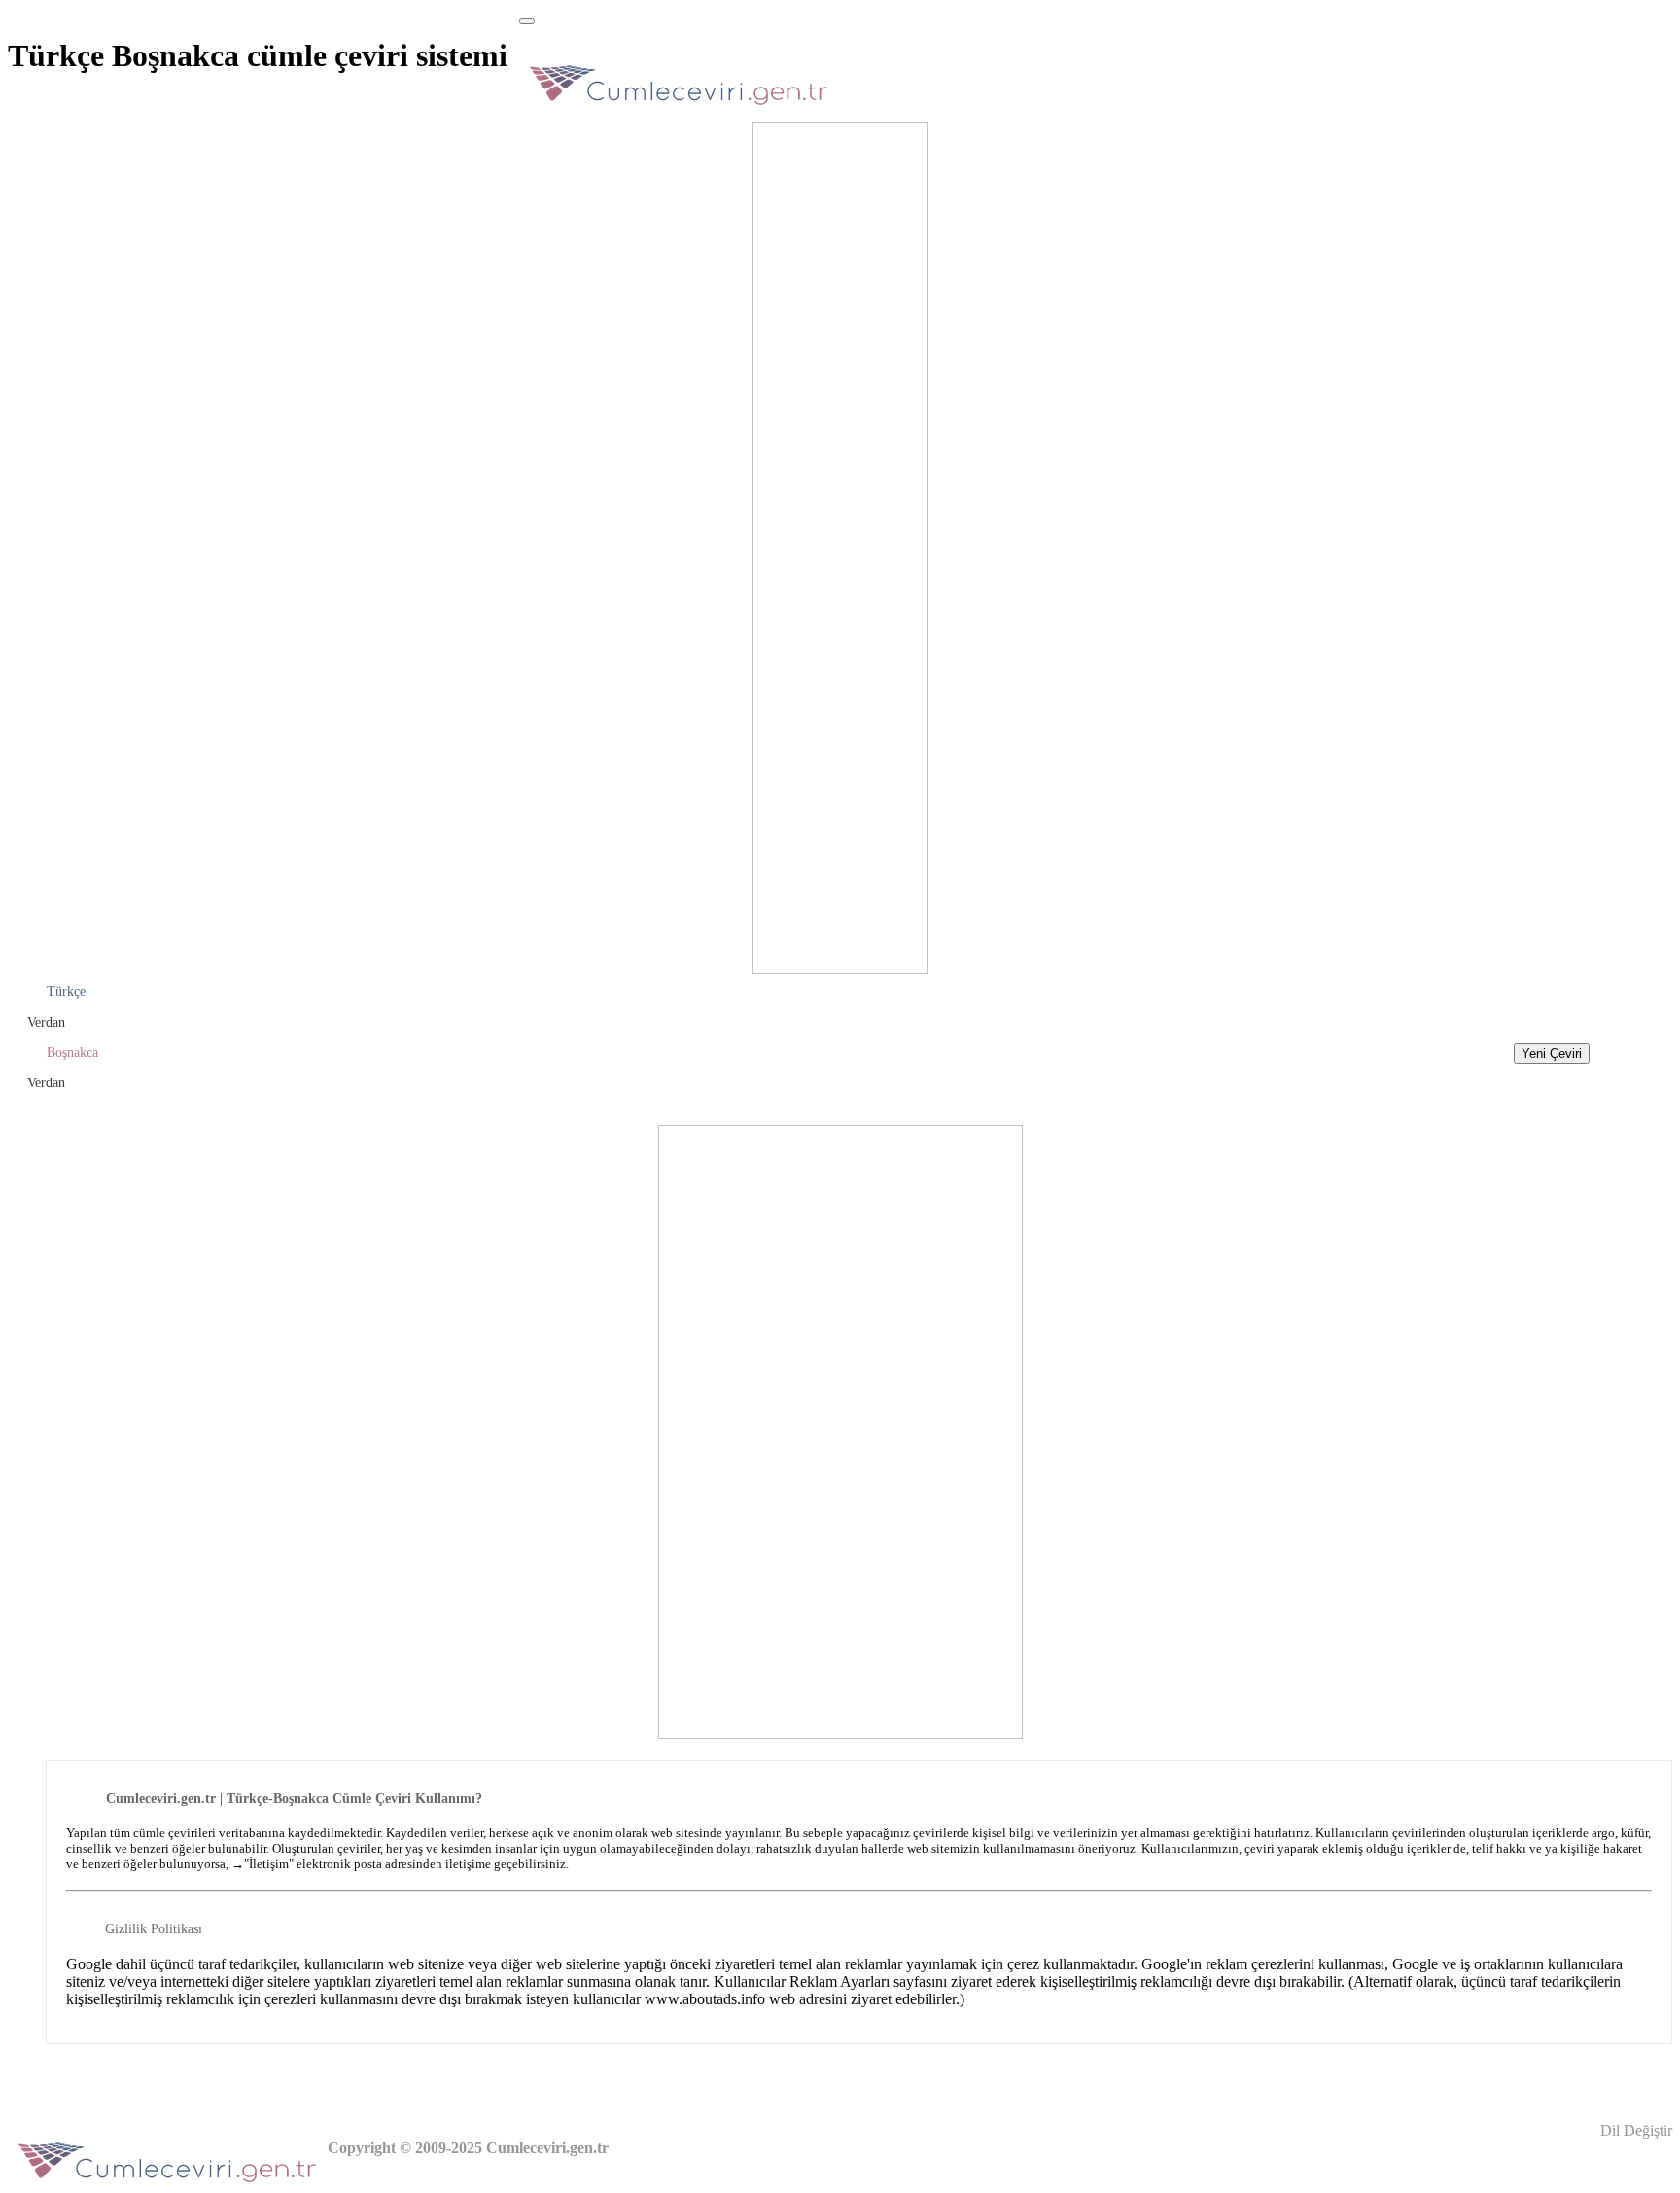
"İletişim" (269, 1864)
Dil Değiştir (1634, 2130)
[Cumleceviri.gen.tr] (679, 110)
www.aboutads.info (705, 1999)
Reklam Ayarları (840, 1981)
